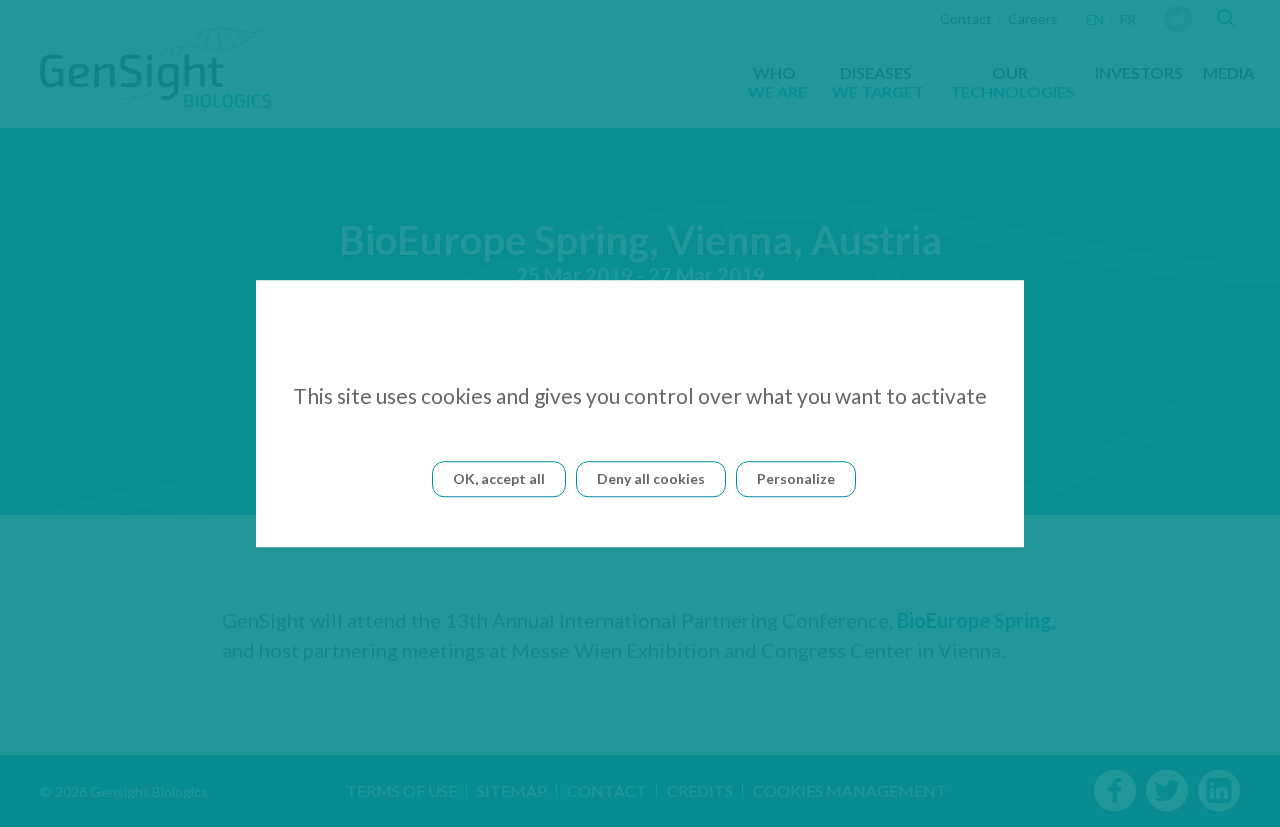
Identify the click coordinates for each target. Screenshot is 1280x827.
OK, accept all (499, 478)
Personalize (796, 478)
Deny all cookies (651, 478)
